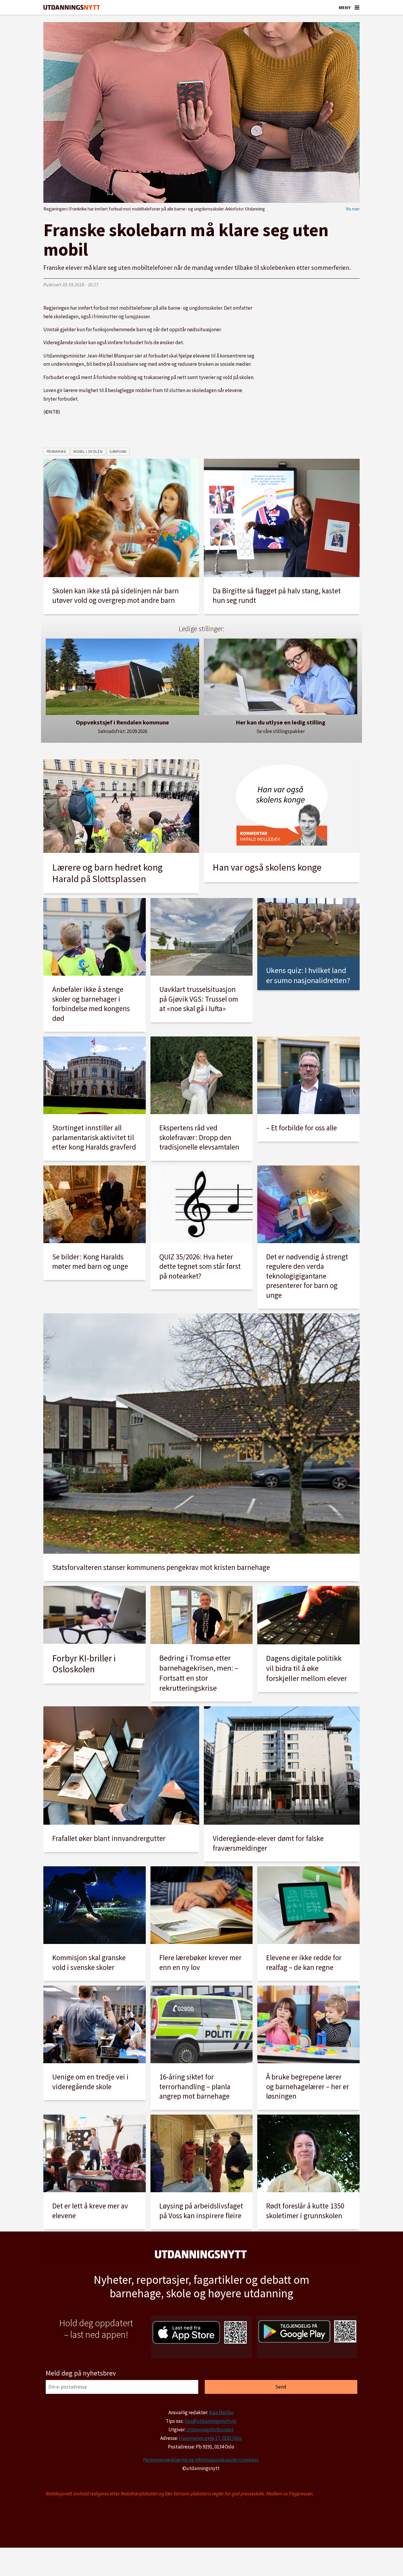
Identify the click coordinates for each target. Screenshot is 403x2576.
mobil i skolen (88, 452)
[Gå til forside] (72, 8)
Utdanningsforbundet (210, 2430)
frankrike (57, 452)
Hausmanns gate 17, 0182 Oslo (210, 2438)
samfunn (118, 452)
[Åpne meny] (357, 7)
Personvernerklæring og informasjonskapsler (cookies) (201, 2460)
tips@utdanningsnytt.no (210, 2421)
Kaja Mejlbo (221, 2412)
